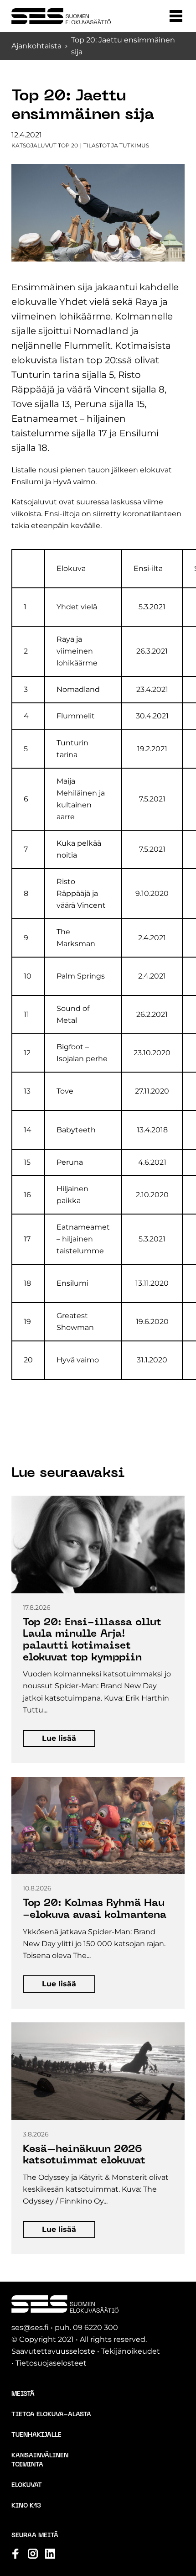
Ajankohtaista (36, 46)
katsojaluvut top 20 (45, 145)
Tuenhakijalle (36, 2435)
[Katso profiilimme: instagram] (33, 2554)
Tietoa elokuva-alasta (51, 2415)
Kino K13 (26, 2506)
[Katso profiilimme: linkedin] (50, 2554)
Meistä (23, 2394)
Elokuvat (27, 2485)
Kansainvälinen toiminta (40, 2460)
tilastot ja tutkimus (116, 145)
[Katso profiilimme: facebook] (15, 2554)
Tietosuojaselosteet (51, 2363)
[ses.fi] (61, 16)
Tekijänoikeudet (131, 2351)
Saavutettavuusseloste (53, 2351)
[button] (176, 16)
